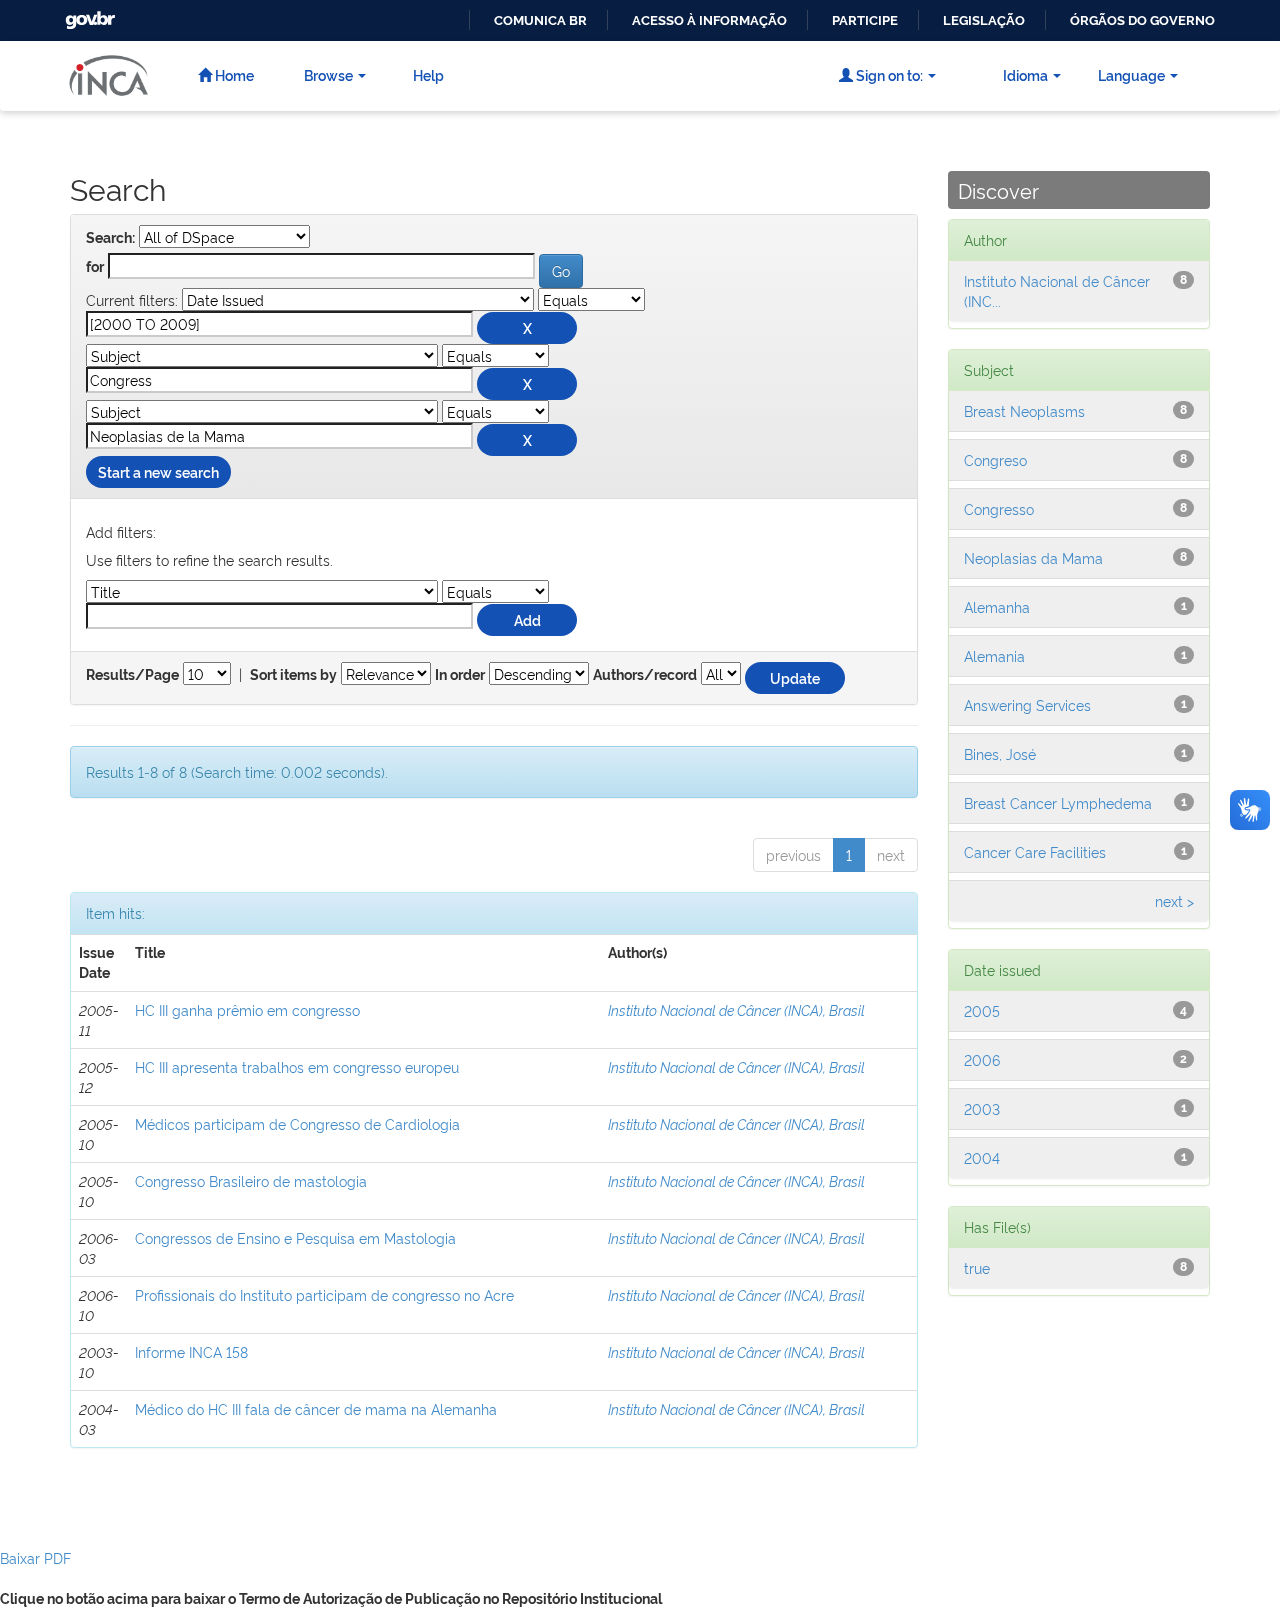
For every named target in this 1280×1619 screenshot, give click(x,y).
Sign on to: (888, 74)
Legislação (984, 20)
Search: (110, 238)
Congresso (999, 508)
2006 (982, 1059)
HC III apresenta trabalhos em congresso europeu (297, 1066)
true (977, 1267)
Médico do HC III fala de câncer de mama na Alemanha (316, 1408)
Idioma (1025, 74)
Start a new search (158, 471)
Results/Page (132, 675)
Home (233, 74)
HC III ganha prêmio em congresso (247, 1009)
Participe (865, 20)
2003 (982, 1108)
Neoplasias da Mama (1033, 557)
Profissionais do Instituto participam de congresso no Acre (324, 1294)
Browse (328, 74)
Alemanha (997, 606)
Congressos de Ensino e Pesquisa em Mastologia (295, 1237)
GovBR (88, 14)
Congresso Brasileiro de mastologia (251, 1180)
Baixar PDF (35, 1557)
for (95, 267)
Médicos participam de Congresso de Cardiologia (297, 1123)
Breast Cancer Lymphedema (1058, 802)
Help (428, 74)
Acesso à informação (709, 20)
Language (1131, 74)
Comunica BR (540, 20)
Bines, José (1000, 753)
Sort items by (293, 675)
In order (460, 675)
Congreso (995, 459)
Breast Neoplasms (1024, 410)
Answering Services (1027, 704)
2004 (982, 1157)
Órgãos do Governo (1142, 20)
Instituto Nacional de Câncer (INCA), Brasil (736, 1009)
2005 (982, 1010)
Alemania (994, 655)
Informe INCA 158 (191, 1351)
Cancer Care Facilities (1035, 851)
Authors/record (645, 675)
